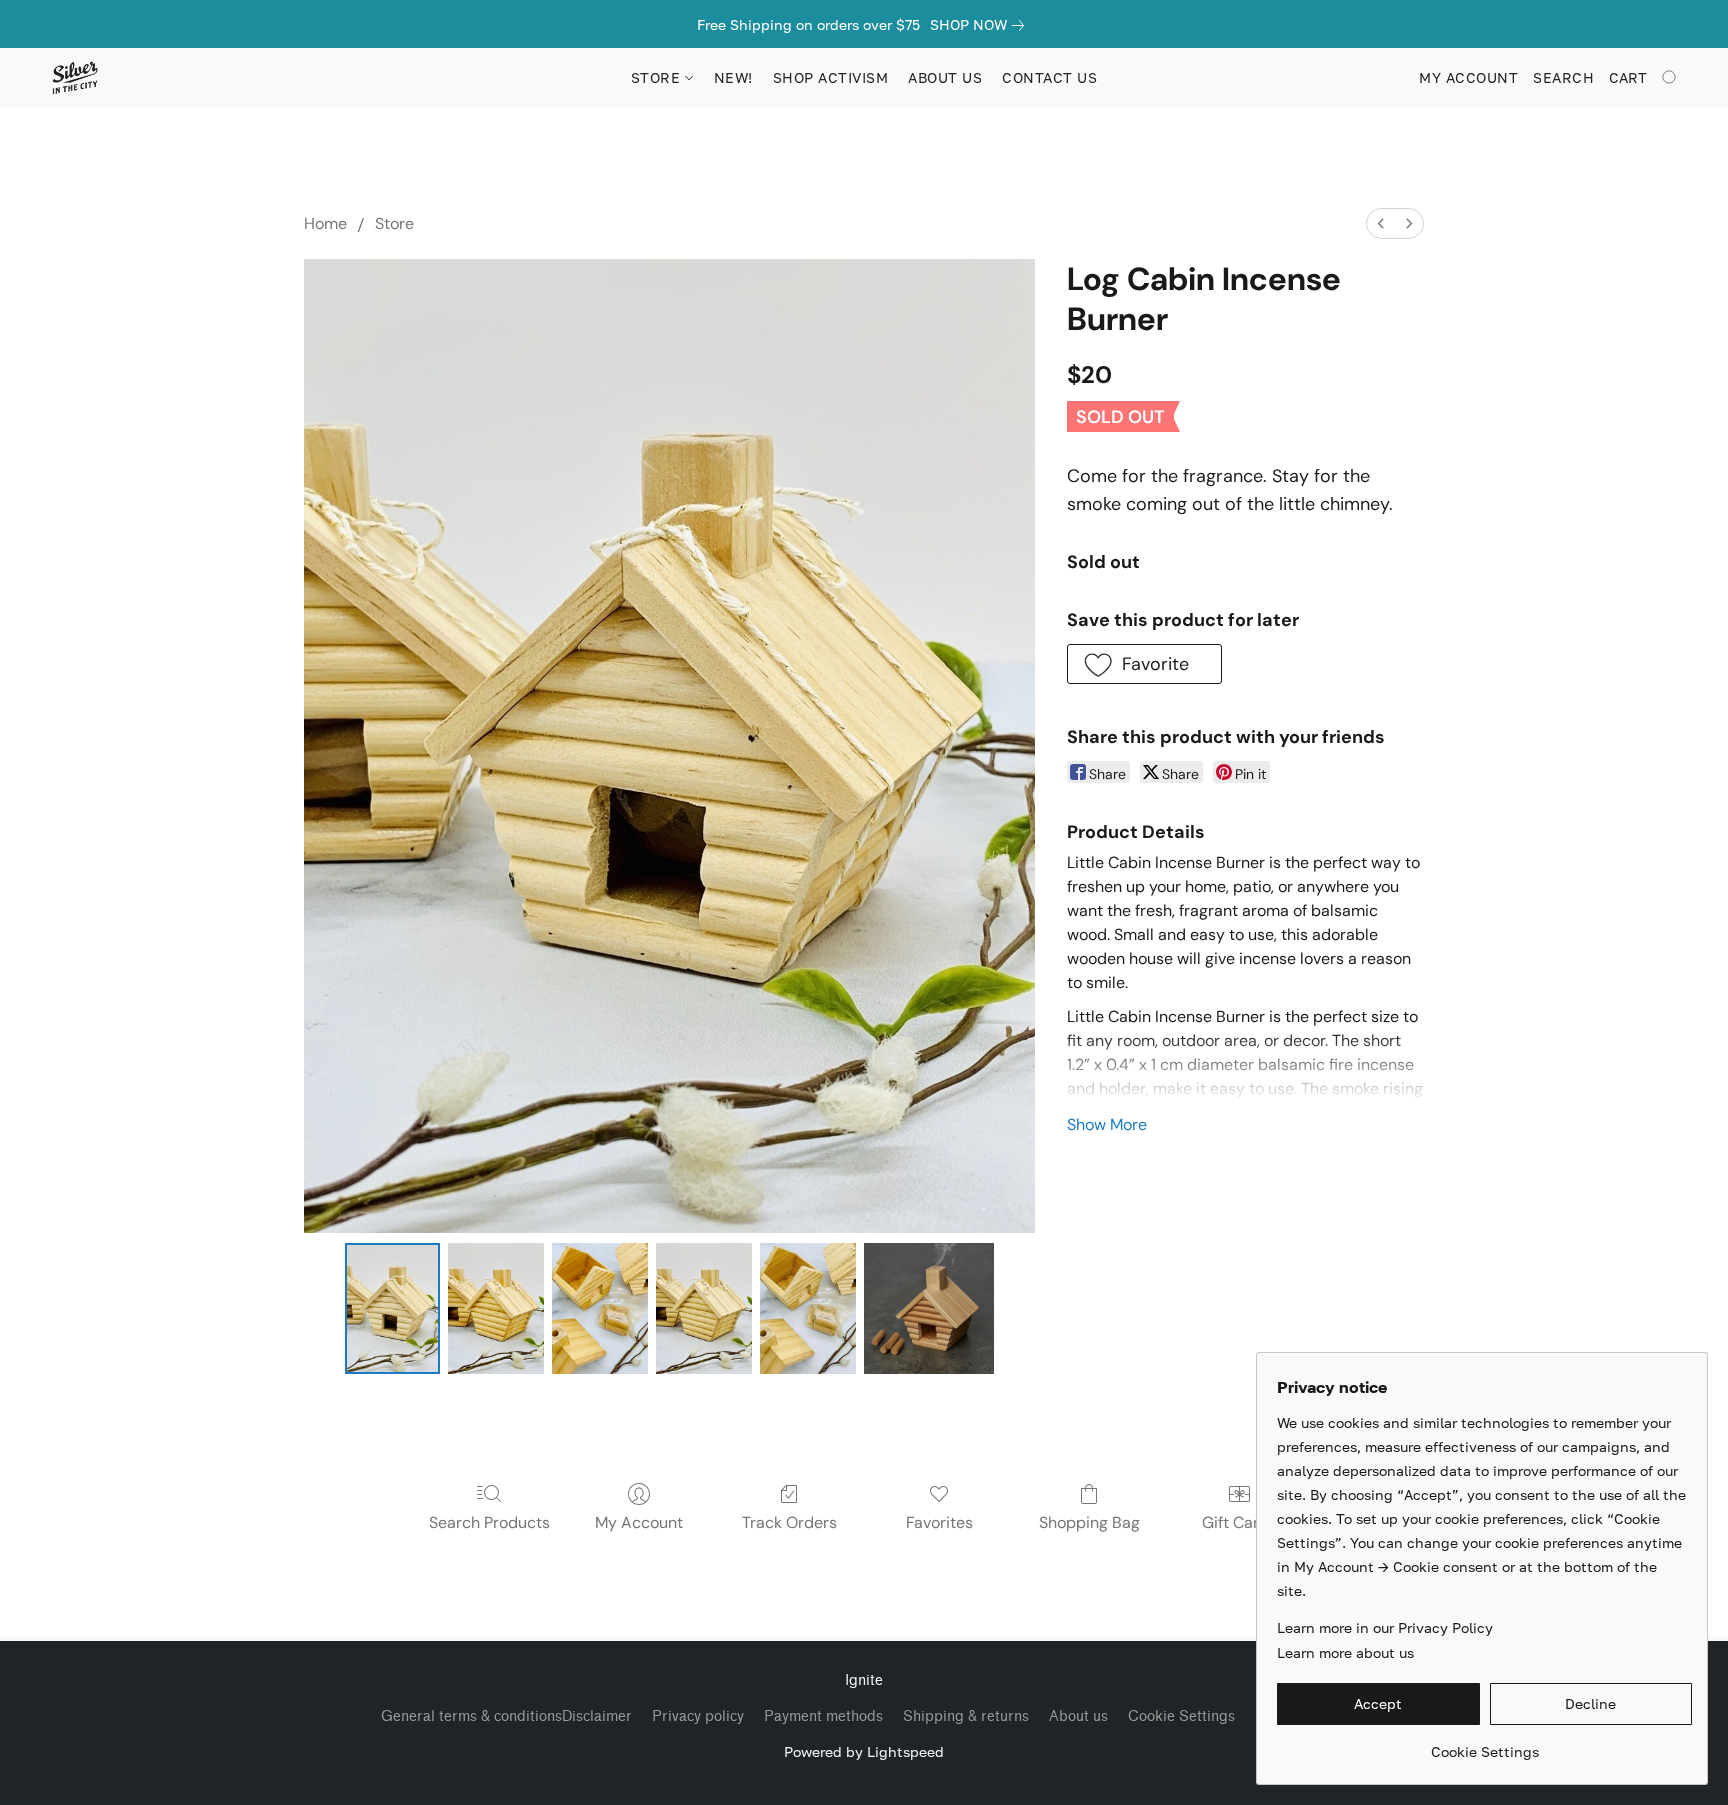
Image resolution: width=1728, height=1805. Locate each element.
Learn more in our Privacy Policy (1385, 1627)
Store (394, 223)
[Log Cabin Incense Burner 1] (496, 1308)
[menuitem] (1381, 223)
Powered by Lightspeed (864, 1751)
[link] (981, 25)
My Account (639, 1522)
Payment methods (823, 1716)
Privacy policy (698, 1716)
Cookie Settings (1181, 1716)
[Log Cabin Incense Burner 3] (704, 1308)
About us (1078, 1716)
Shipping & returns (966, 1716)
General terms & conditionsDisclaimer (506, 1716)
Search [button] (1563, 77)
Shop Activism (831, 77)
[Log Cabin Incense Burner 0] (393, 1308)
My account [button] (1468, 77)
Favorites (939, 1522)
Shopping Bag (1089, 1522)
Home (325, 223)
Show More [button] (1107, 1124)
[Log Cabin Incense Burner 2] (600, 1308)
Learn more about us (1345, 1652)
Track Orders (789, 1522)
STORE (658, 77)
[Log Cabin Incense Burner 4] (808, 1308)
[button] (74, 78)
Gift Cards (1239, 1522)
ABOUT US (945, 77)
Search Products (489, 1522)
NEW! (733, 77)
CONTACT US (1049, 77)
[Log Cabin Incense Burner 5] (929, 1308)
